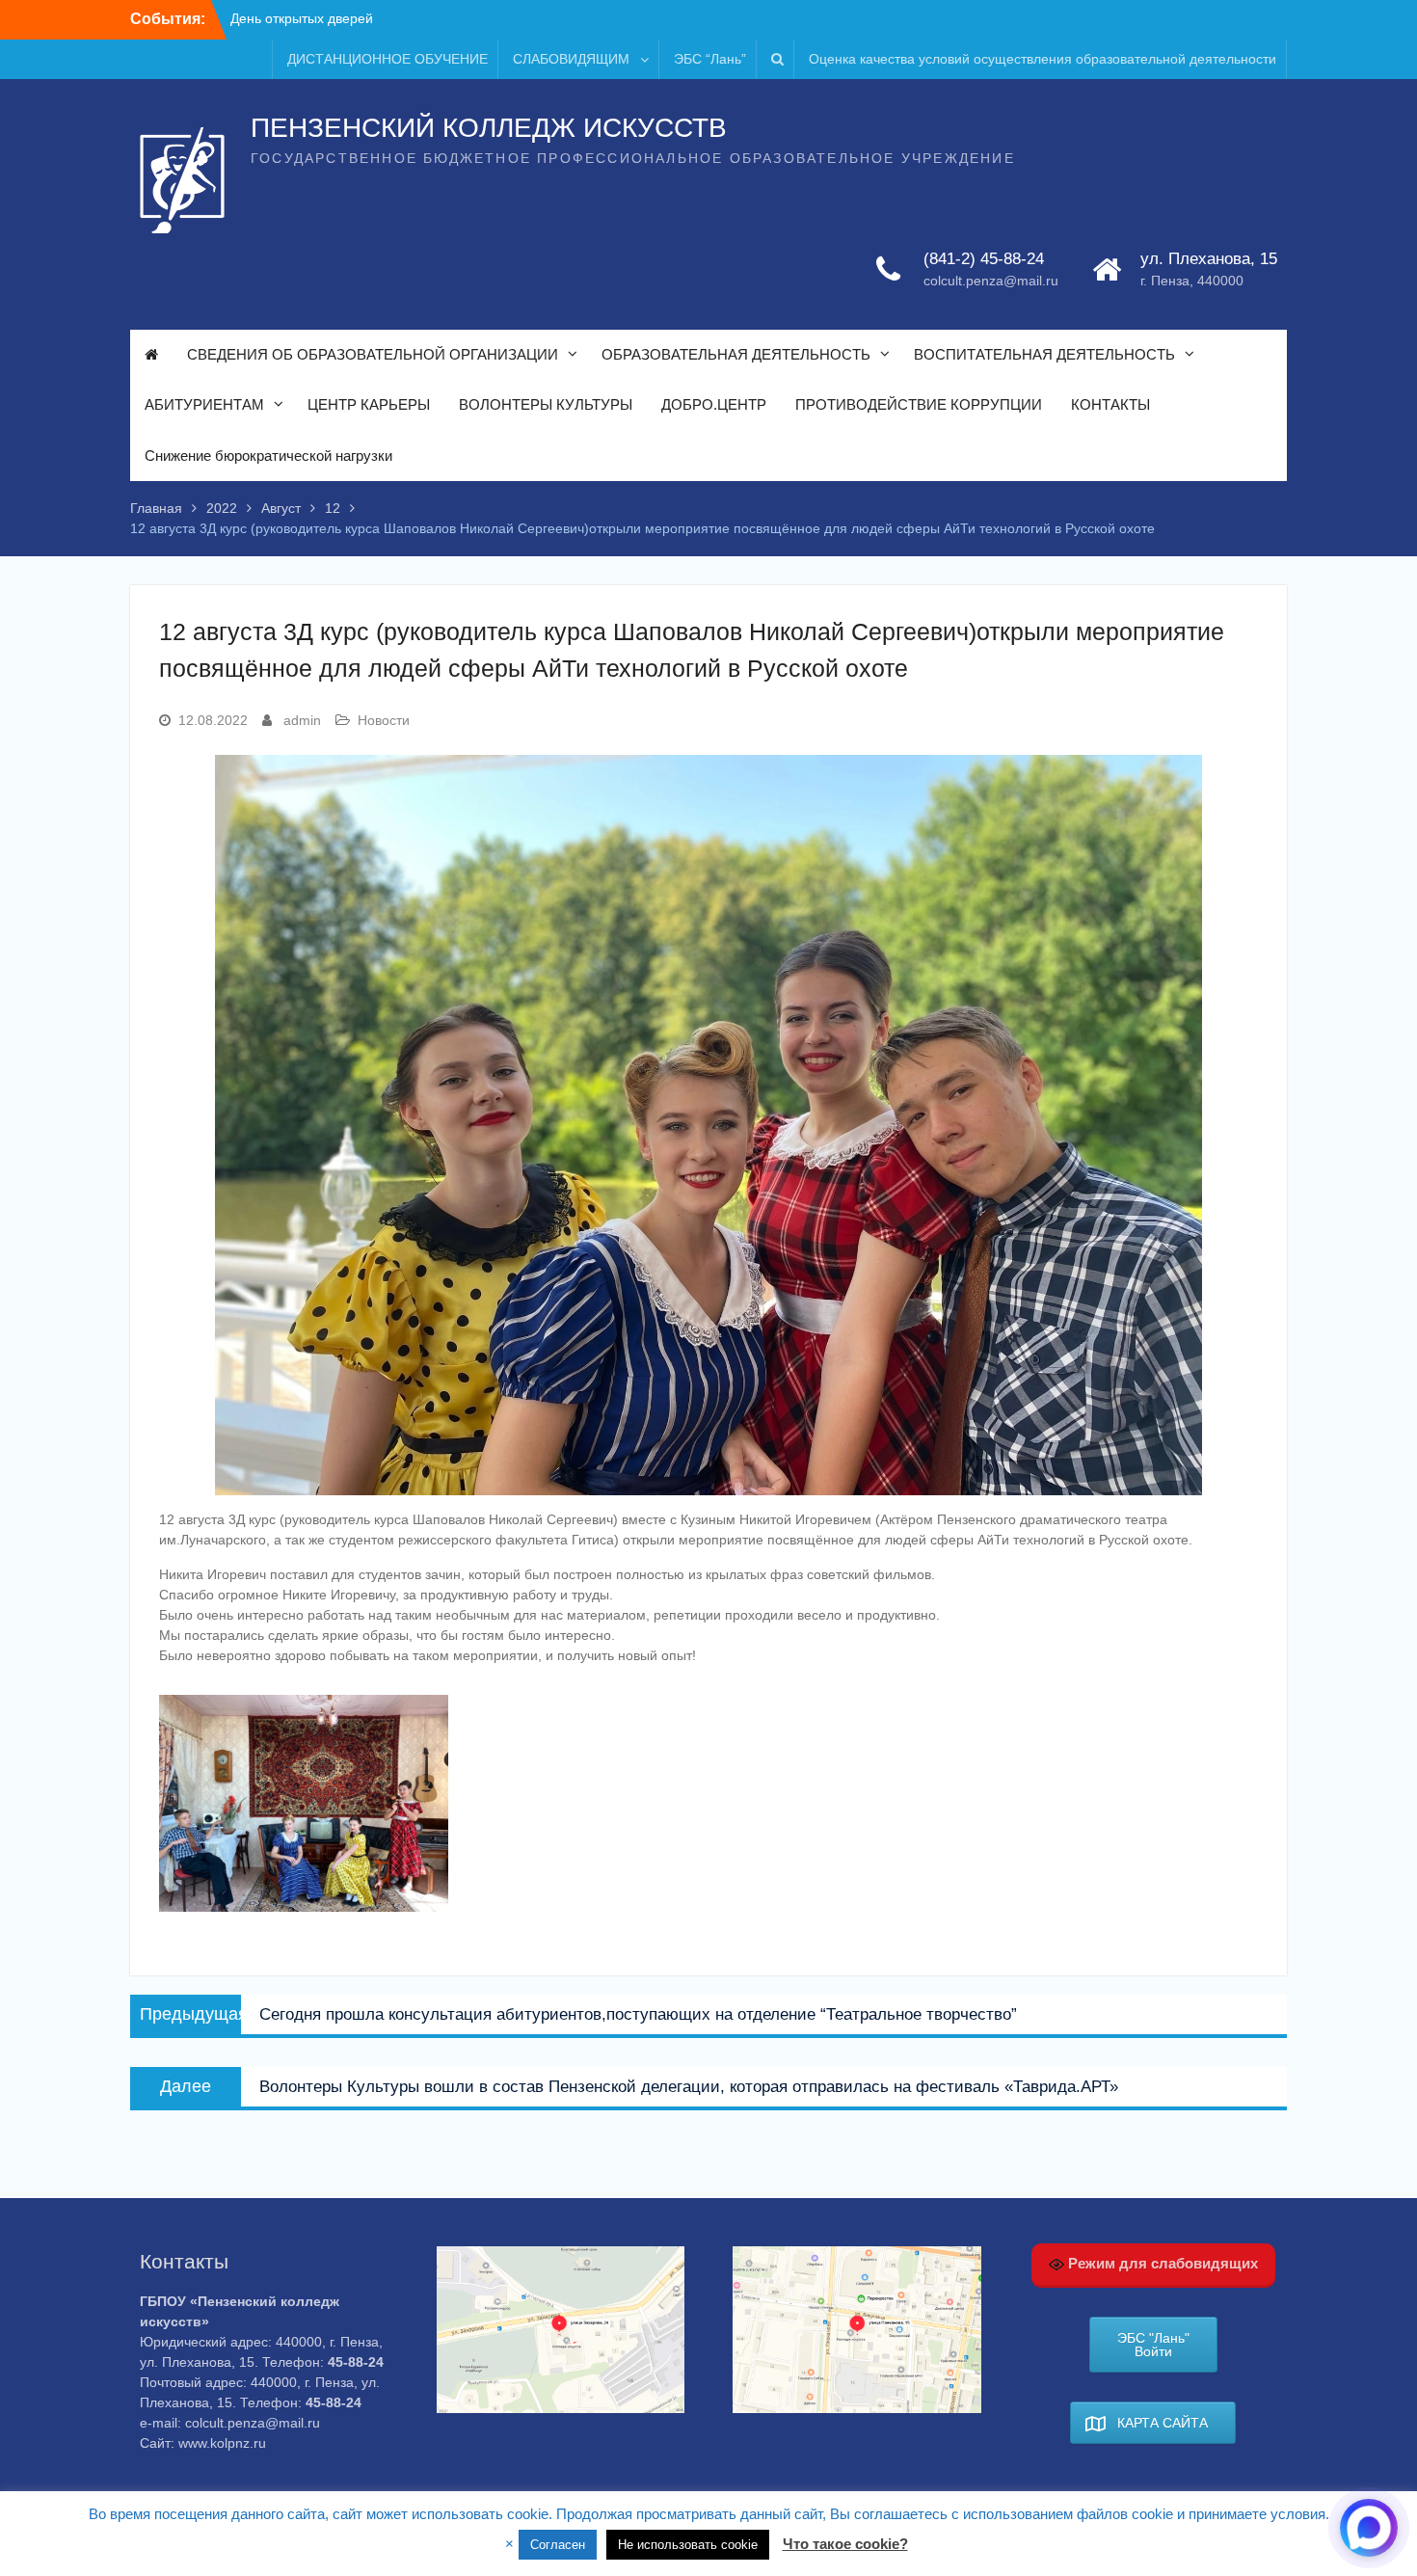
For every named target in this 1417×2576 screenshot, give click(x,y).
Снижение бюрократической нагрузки (268, 456)
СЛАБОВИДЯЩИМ (571, 59)
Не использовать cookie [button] (688, 2545)
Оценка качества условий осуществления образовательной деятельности (1043, 59)
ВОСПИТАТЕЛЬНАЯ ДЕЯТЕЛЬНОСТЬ (1044, 354)
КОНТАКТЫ (1110, 404)
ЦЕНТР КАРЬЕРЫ (369, 404)
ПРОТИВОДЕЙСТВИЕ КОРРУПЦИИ (919, 404)
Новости (384, 720)
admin (302, 720)
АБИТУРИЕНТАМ (204, 404)
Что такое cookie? (845, 2544)
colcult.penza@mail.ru (991, 281)
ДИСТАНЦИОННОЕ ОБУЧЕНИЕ (388, 59)
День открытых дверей (302, 18)
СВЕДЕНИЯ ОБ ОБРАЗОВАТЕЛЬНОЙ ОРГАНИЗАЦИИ (373, 354)
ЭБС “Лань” (710, 59)
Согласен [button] (558, 2545)
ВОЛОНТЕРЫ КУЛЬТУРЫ (546, 404)
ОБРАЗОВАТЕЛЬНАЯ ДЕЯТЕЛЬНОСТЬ (736, 354)
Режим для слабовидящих (1161, 2263)
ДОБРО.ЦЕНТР (714, 404)
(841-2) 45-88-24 (984, 259)
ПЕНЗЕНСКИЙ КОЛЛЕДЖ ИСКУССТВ (489, 128)
